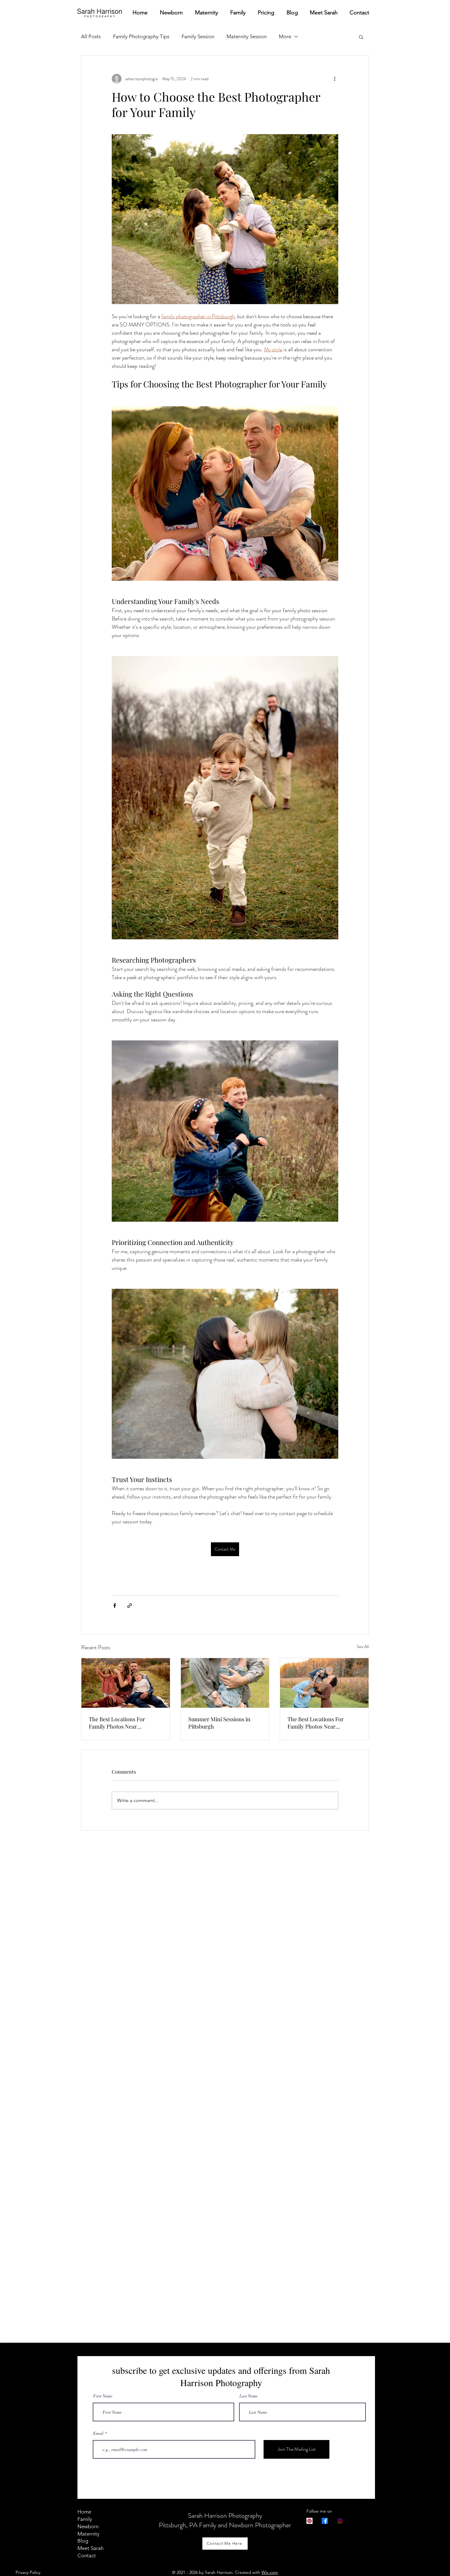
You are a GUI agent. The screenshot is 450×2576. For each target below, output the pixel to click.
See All (363, 1646)
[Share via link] (130, 1606)
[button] (361, 37)
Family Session (198, 36)
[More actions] (335, 79)
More (285, 36)
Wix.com (270, 2572)
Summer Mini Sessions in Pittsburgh (219, 1723)
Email (98, 2433)
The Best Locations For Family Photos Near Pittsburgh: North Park (117, 1723)
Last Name (249, 2396)
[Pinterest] (309, 2521)
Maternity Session (247, 36)
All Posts (91, 36)
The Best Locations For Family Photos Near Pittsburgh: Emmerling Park (322, 1723)
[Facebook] (325, 2521)
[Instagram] (340, 2521)
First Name (103, 2396)
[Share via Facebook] (115, 1606)
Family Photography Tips (141, 36)
